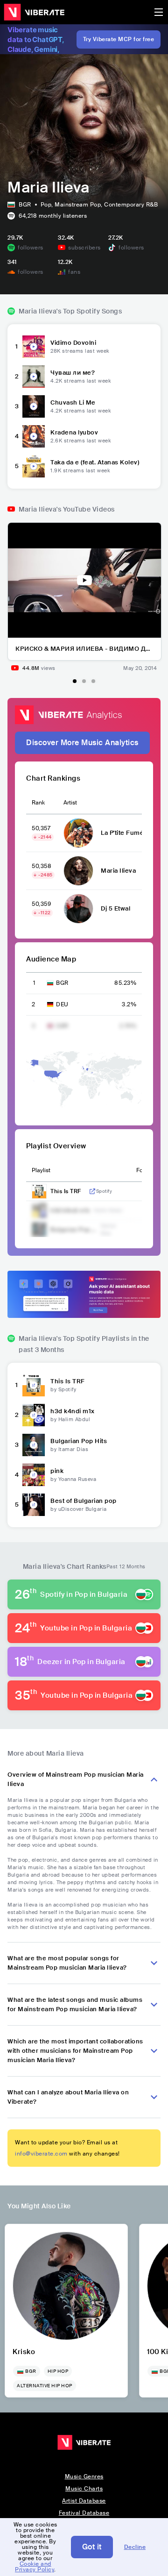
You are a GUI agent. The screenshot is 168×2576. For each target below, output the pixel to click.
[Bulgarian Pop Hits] (34, 1445)
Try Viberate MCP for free (119, 39)
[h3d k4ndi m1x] (34, 1415)
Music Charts (84, 2489)
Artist (70, 803)
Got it (92, 2547)
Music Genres (84, 2476)
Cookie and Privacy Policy (35, 2567)
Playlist (41, 1170)
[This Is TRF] (34, 1385)
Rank (38, 803)
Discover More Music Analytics (82, 743)
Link (92, 1191)
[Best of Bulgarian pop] (34, 1505)
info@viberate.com (41, 2154)
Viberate (34, 12)
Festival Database (84, 2513)
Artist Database (84, 2501)
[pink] (34, 1475)
